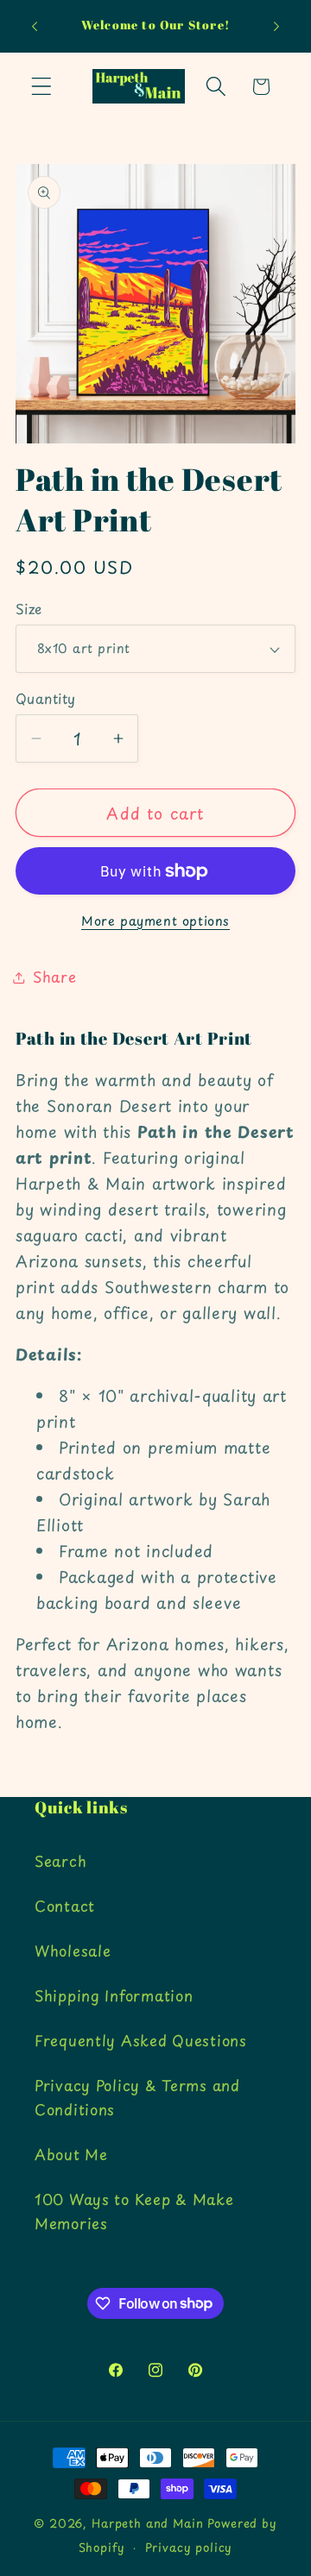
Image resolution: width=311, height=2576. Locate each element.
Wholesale (73, 1951)
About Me (71, 2154)
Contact (65, 1906)
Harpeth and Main (147, 2523)
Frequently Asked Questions (141, 2040)
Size (29, 609)
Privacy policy (189, 2547)
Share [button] (55, 977)
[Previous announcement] (35, 27)
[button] (42, 87)
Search (60, 1861)
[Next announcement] (276, 27)
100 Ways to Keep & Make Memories (134, 2211)
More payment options (155, 920)
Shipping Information (114, 1995)
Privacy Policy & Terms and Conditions (137, 2097)
